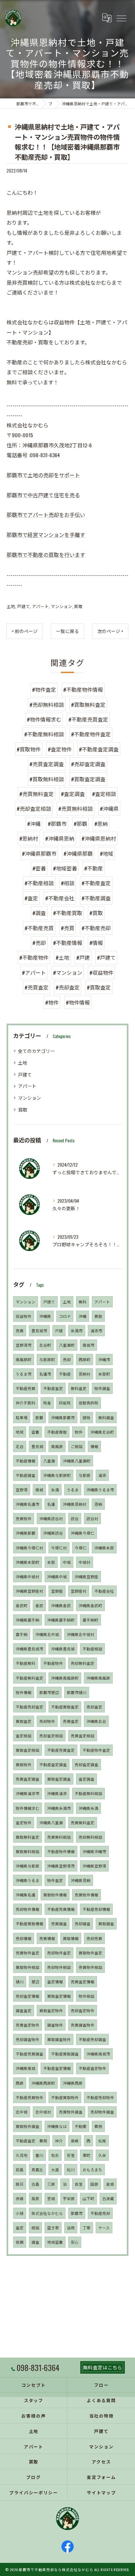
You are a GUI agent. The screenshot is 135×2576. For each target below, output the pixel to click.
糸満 (55, 1490)
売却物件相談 (59, 1967)
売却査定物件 (83, 2010)
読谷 (75, 1518)
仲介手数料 (26, 1403)
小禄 (20, 2213)
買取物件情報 (55, 1895)
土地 (11, 606)
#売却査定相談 (34, 808)
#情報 (96, 943)
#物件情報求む (44, 719)
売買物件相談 (90, 1967)
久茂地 (22, 2155)
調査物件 (55, 2025)
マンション (61, 606)
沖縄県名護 (26, 1895)
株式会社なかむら (47, 2213)
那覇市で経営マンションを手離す (46, 535)
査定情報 (55, 1982)
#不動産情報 (68, 943)
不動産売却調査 (92, 2039)
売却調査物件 (28, 2039)
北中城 (22, 2112)
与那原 (85, 1475)
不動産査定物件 (92, 2068)
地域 (20, 1432)
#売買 (68, 928)
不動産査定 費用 (31, 2141)
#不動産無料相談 (44, 734)
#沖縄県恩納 (60, 838)
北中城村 (43, 2112)
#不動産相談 (39, 883)
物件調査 (102, 1388)
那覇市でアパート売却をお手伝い (46, 515)
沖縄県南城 (26, 2068)
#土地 (62, 957)
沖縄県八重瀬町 (77, 1461)
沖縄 (83, 1316)
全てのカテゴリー (36, 1051)
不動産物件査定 (96, 1750)
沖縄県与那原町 (57, 1475)
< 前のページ (25, 631)
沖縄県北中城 (47, 1634)
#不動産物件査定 (91, 734)
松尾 (102, 2141)
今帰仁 (81, 1548)
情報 (94, 1446)
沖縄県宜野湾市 (61, 1866)
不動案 (81, 2126)
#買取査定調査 (88, 779)
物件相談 (87, 1996)
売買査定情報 (83, 1982)
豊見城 (37, 1446)
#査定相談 (104, 794)
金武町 (22, 1605)
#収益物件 (101, 972)
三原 (51, 2184)
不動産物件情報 (61, 1851)
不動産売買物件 (29, 2097)
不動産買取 (57, 1432)
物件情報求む (28, 1808)
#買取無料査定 (88, 705)
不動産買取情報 (29, 1923)
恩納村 (85, 1374)
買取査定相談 (28, 1750)
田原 (94, 2184)
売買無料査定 (83, 1822)
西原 (20, 2083)
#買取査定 (99, 987)
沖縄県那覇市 (63, 1417)
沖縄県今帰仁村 (29, 1548)
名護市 (45, 1374)
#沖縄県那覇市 (39, 853)
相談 (35, 2228)
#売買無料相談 (76, 808)
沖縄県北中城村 (81, 1634)
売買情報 (47, 1938)
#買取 (96, 913)
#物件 (52, 1002)
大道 (55, 2169)
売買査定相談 (83, 1736)
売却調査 (83, 1923)
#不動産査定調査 (99, 749)
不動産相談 (92, 1649)
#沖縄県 (109, 808)
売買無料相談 (59, 1837)
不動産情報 (26, 1461)
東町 (87, 2155)
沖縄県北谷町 (102, 1432)
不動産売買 (26, 1388)
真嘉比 (37, 2169)
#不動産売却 (96, 928)
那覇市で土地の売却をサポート (43, 475)
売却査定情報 (28, 1996)
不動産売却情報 (96, 1909)
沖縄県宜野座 (87, 1576)
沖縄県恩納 (81, 1880)
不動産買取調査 (65, 2054)
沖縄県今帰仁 (83, 1533)
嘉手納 (22, 1634)
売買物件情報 (87, 1895)
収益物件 (24, 1316)
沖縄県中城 (57, 1576)
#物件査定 (44, 689)
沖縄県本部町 (28, 1562)
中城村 (85, 1562)
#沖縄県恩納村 (99, 838)
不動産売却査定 (29, 1707)
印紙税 (65, 1403)
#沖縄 (34, 824)
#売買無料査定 (37, 794)
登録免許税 (88, 1403)
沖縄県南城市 (98, 2054)
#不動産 (94, 868)
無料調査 (106, 1417)
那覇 (39, 1417)
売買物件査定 (28, 1953)
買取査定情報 (59, 1996)
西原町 (85, 1359)
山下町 (88, 2198)
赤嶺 (20, 2198)
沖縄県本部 (104, 1548)
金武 (39, 1605)
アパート (40, 606)
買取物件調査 (28, 2126)
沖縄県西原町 (43, 2083)
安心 (75, 2242)
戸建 (59, 1330)
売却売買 (94, 1938)
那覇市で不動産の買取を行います (46, 555)
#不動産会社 (60, 898)
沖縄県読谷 (53, 1533)
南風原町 (24, 1359)
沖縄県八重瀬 (51, 1822)
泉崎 (75, 2141)
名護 (51, 1504)
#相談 (68, 883)
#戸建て (106, 957)
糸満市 (77, 1330)
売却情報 (24, 1938)
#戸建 (83, 957)
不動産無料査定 (29, 1678)
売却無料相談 (90, 1837)
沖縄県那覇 (26, 1533)
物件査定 (55, 1880)
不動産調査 (26, 1475)
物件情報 (24, 1692)
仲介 (59, 2141)
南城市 (88, 1345)
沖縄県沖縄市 (94, 1851)
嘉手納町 (90, 1620)
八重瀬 (49, 1461)
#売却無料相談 (47, 705)
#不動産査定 (96, 883)
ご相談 (77, 1446)
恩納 (98, 1504)
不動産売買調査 (29, 2054)
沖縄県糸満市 (59, 1808)
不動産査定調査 (53, 1764)
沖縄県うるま (28, 1880)
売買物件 (24, 1518)
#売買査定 (37, 987)
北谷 (20, 1446)
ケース (104, 2228)
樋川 (20, 1982)
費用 (98, 2126)
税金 (47, 1403)
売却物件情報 (28, 1909)
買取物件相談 (28, 1967)
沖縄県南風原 (98, 1678)
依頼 (20, 2242)
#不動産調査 (96, 898)
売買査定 (71, 1721)
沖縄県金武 (61, 1605)
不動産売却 (100, 2213)
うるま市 (24, 1374)
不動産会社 (104, 1591)
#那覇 (80, 824)
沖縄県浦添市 (28, 1793)
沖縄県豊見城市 (29, 1649)
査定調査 (87, 1779)
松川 (71, 2169)
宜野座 (57, 1591)
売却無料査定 (83, 1663)
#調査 (39, 913)
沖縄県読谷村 (51, 1518)
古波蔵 (108, 2198)
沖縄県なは (57, 2126)
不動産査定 (53, 1388)
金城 (110, 2184)
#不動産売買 (39, 928)
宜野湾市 (24, 1345)
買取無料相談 (28, 1851)
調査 (35, 2242)
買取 (78, 606)
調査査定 (24, 2010)
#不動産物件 (34, 957)
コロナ (65, 1316)
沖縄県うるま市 (100, 1490)
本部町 (104, 1374)
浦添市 (96, 1330)
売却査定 (94, 1707)
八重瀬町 (67, 1345)
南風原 (57, 1446)
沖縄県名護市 (28, 1504)
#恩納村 (29, 838)
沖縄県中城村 (28, 1576)
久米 (102, 2155)
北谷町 (45, 1345)
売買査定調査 (28, 1779)
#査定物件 (60, 749)
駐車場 (22, 1417)
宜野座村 (79, 1591)
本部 (51, 1562)
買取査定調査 (59, 1779)
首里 (79, 2184)
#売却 (39, 943)
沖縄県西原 (73, 2083)
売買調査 (59, 1923)
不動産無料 (26, 1663)
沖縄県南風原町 (65, 1678)
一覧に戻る (67, 631)
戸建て (23, 606)
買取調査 (106, 1923)
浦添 (102, 1475)
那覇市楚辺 (49, 1692)
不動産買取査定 (65, 1707)
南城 (39, 1490)
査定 (20, 2228)
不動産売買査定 (61, 1750)
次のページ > (110, 631)
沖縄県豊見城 (63, 1649)
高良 (35, 2198)
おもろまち (92, 2169)
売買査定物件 (28, 2025)
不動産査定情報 (57, 2068)
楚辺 (35, 1982)
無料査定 (79, 1388)
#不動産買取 (68, 913)
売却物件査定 (59, 1953)
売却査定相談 (51, 1736)
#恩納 (101, 824)
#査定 (31, 898)
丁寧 (87, 2228)
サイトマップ (102, 2492)
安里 (71, 2155)
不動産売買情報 (61, 1909)
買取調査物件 (59, 2039)
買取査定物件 (51, 2010)
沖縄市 (104, 1359)
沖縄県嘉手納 (28, 1620)
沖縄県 (45, 1316)
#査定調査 (73, 794)
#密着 (39, 868)
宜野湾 (22, 1490)
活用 (71, 2228)
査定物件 (24, 1822)
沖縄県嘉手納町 (61, 1620)
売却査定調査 (87, 1764)
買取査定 (24, 1721)
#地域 (107, 853)
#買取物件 (29, 749)
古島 (35, 2184)
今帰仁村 (59, 1548)
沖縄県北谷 (96, 1721)
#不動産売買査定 (88, 719)
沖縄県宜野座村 (29, 1591)
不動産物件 (53, 1663)
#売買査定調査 (47, 764)
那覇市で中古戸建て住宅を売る (43, 495)
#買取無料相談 (47, 779)
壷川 (39, 2155)
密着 (35, 1432)
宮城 (51, 2198)
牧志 (55, 2155)
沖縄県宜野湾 (94, 1866)
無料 (83, 1302)
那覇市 (77, 2213)
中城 (67, 1562)
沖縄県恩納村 (75, 1504)
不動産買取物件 (65, 2097)
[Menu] (121, 18)
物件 (79, 1432)
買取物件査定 (90, 1953)
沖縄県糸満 (88, 1808)
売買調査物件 (83, 2025)
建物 (87, 1417)
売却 (67, 1359)
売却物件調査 (102, 2112)
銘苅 (20, 2184)
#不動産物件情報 (83, 689)
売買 (20, 1330)
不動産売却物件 (100, 2097)
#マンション (68, 972)
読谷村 (92, 1518)
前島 (20, 2169)
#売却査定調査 (88, 764)
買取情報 (71, 1938)
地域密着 (55, 2242)
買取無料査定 (28, 1837)
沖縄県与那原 (28, 1866)
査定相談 (24, 1736)
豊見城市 (39, 1330)
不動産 (65, 1374)
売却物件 (47, 1721)
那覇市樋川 (77, 1692)
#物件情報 (78, 1002)
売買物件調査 (71, 2112)
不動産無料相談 (88, 1793)
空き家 (53, 2228)
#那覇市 (57, 824)
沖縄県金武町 (90, 1605)
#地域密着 (65, 868)
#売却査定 (68, 987)
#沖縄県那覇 (78, 853)
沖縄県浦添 (57, 1793)
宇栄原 (69, 2198)
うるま (73, 1490)
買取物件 (24, 1764)
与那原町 (47, 1359)
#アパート (34, 972)
